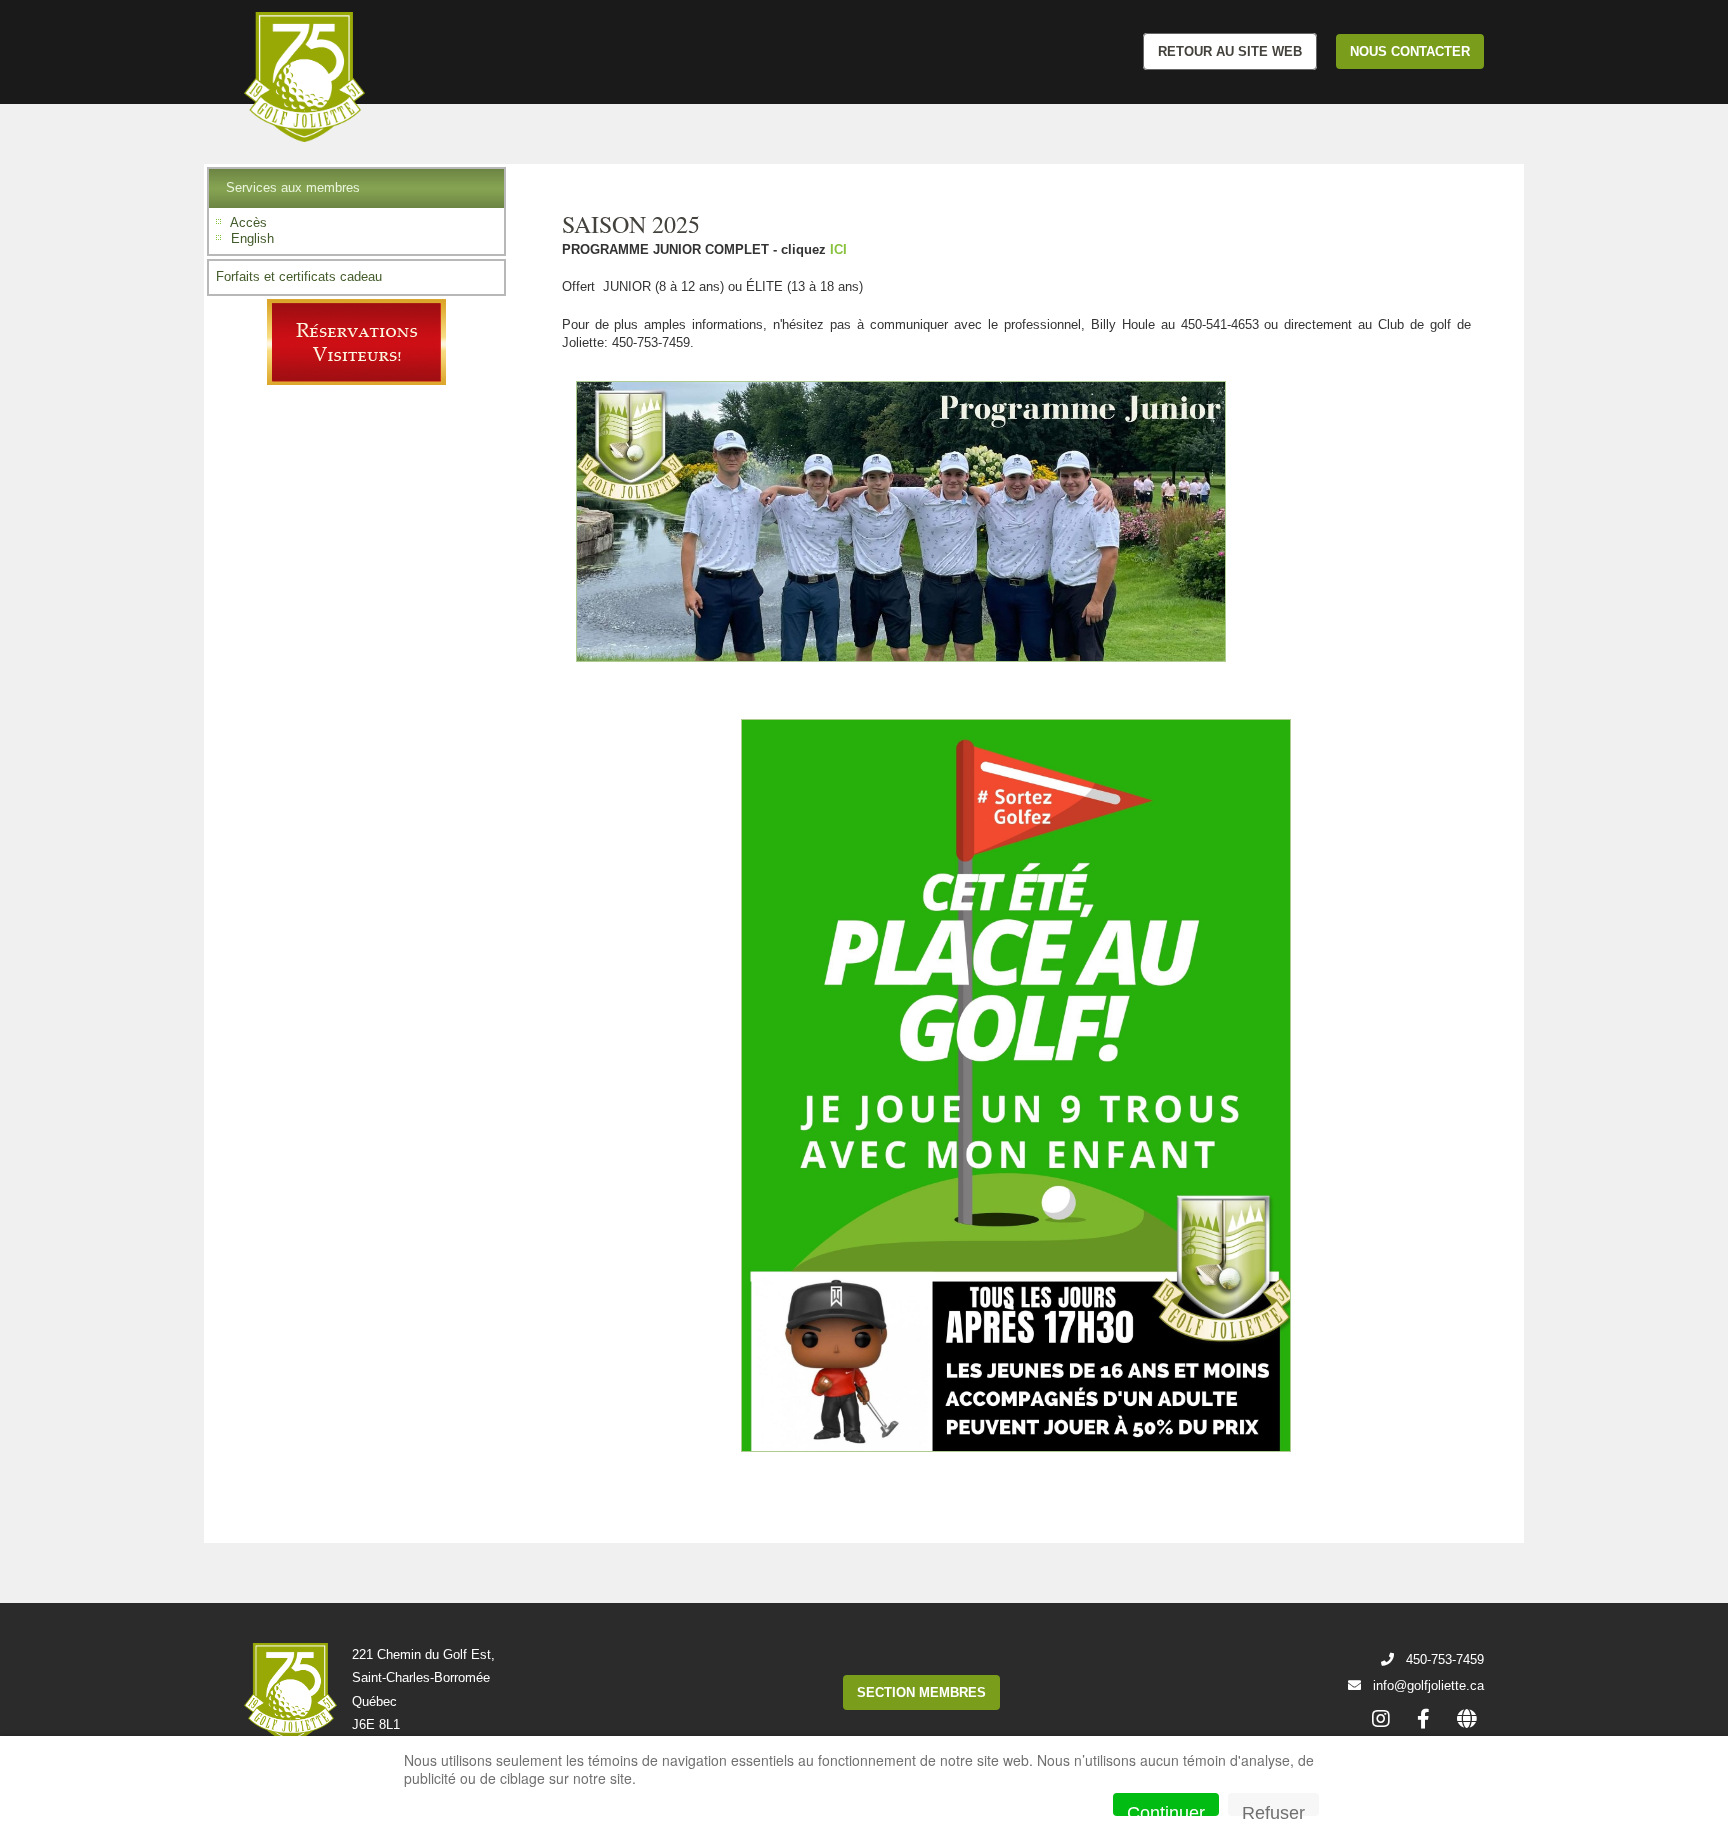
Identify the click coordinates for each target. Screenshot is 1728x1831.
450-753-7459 (1445, 1659)
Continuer (1166, 1809)
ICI (838, 249)
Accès (248, 222)
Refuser (1273, 1809)
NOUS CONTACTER (1410, 51)
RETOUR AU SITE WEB (1230, 51)
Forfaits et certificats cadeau (299, 276)
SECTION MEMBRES (921, 1692)
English (252, 238)
